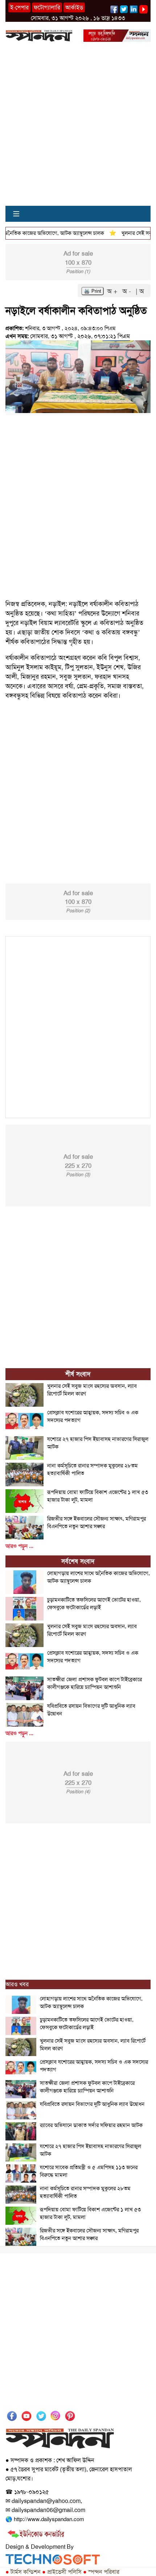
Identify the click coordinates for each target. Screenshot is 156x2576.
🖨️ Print (93, 291)
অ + (113, 291)
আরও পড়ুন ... (19, 1546)
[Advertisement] (78, 128)
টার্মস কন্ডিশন (23, 2572)
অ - (128, 291)
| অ (140, 291)
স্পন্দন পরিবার (101, 2572)
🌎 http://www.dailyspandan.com (45, 2519)
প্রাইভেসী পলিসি (62, 2572)
